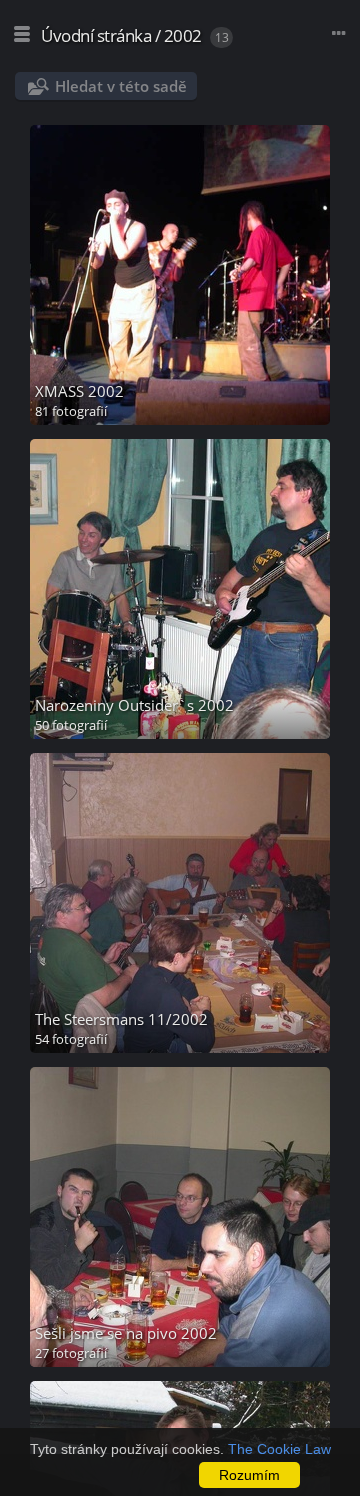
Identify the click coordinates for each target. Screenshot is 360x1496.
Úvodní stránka (96, 35)
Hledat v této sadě (121, 86)
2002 (183, 35)
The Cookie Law (279, 1449)
